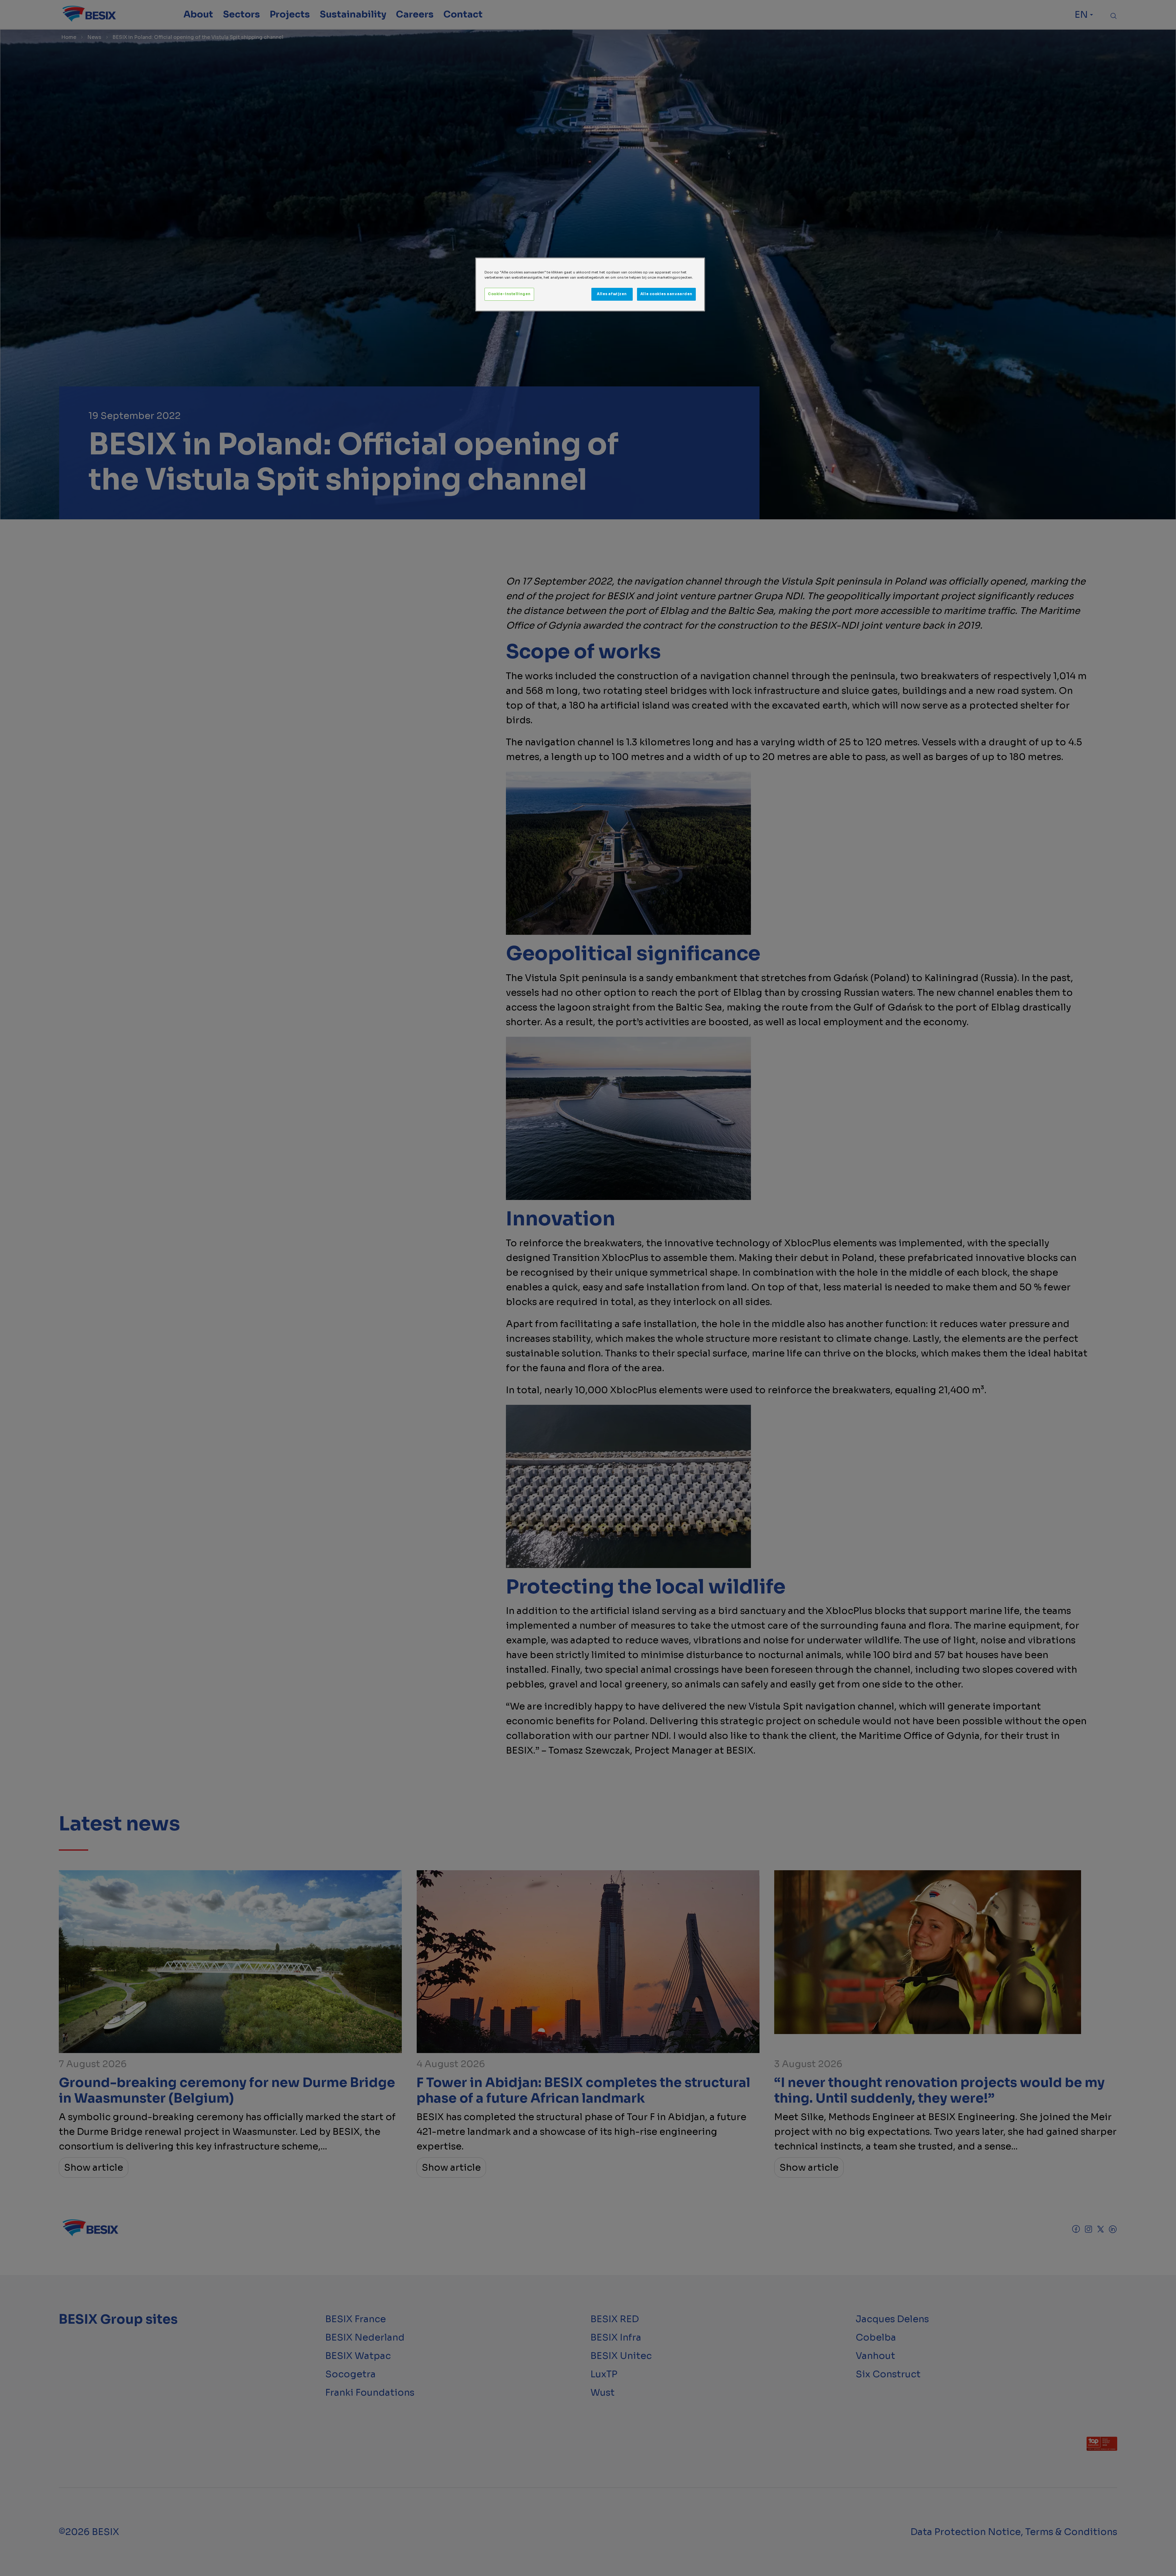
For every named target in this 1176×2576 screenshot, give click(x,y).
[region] (590, 284)
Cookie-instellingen (509, 294)
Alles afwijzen (612, 294)
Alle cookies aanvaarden (666, 294)
